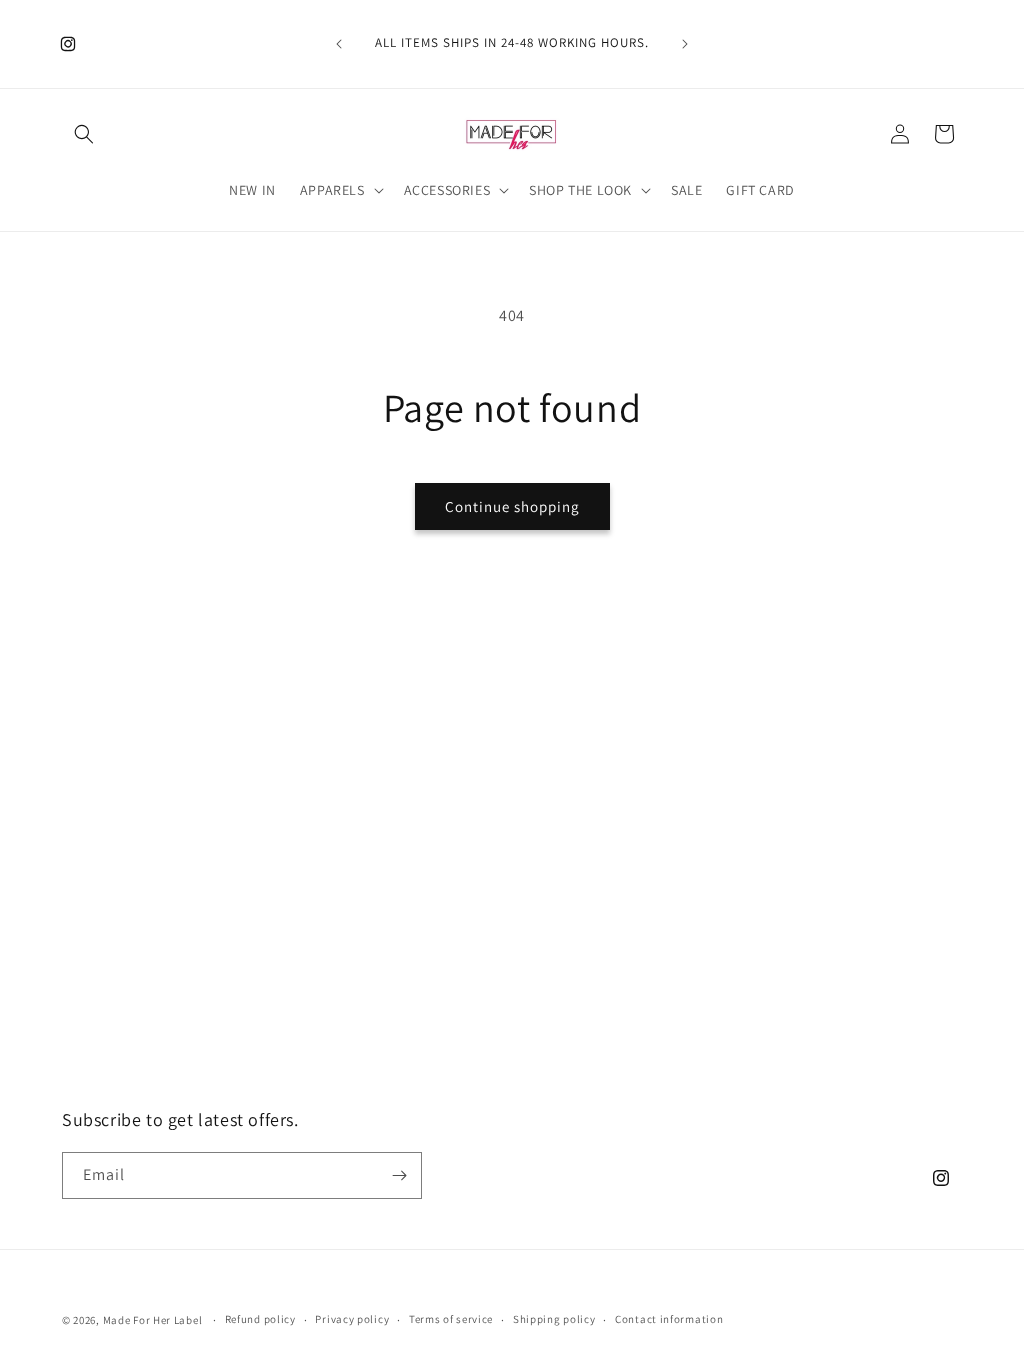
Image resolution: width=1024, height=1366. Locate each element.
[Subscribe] (399, 1175)
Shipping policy (554, 1319)
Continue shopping (512, 506)
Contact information (669, 1319)
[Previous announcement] (339, 44)
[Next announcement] (685, 44)
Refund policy (260, 1319)
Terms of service (451, 1319)
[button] (84, 134)
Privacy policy (352, 1319)
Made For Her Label (153, 1320)
